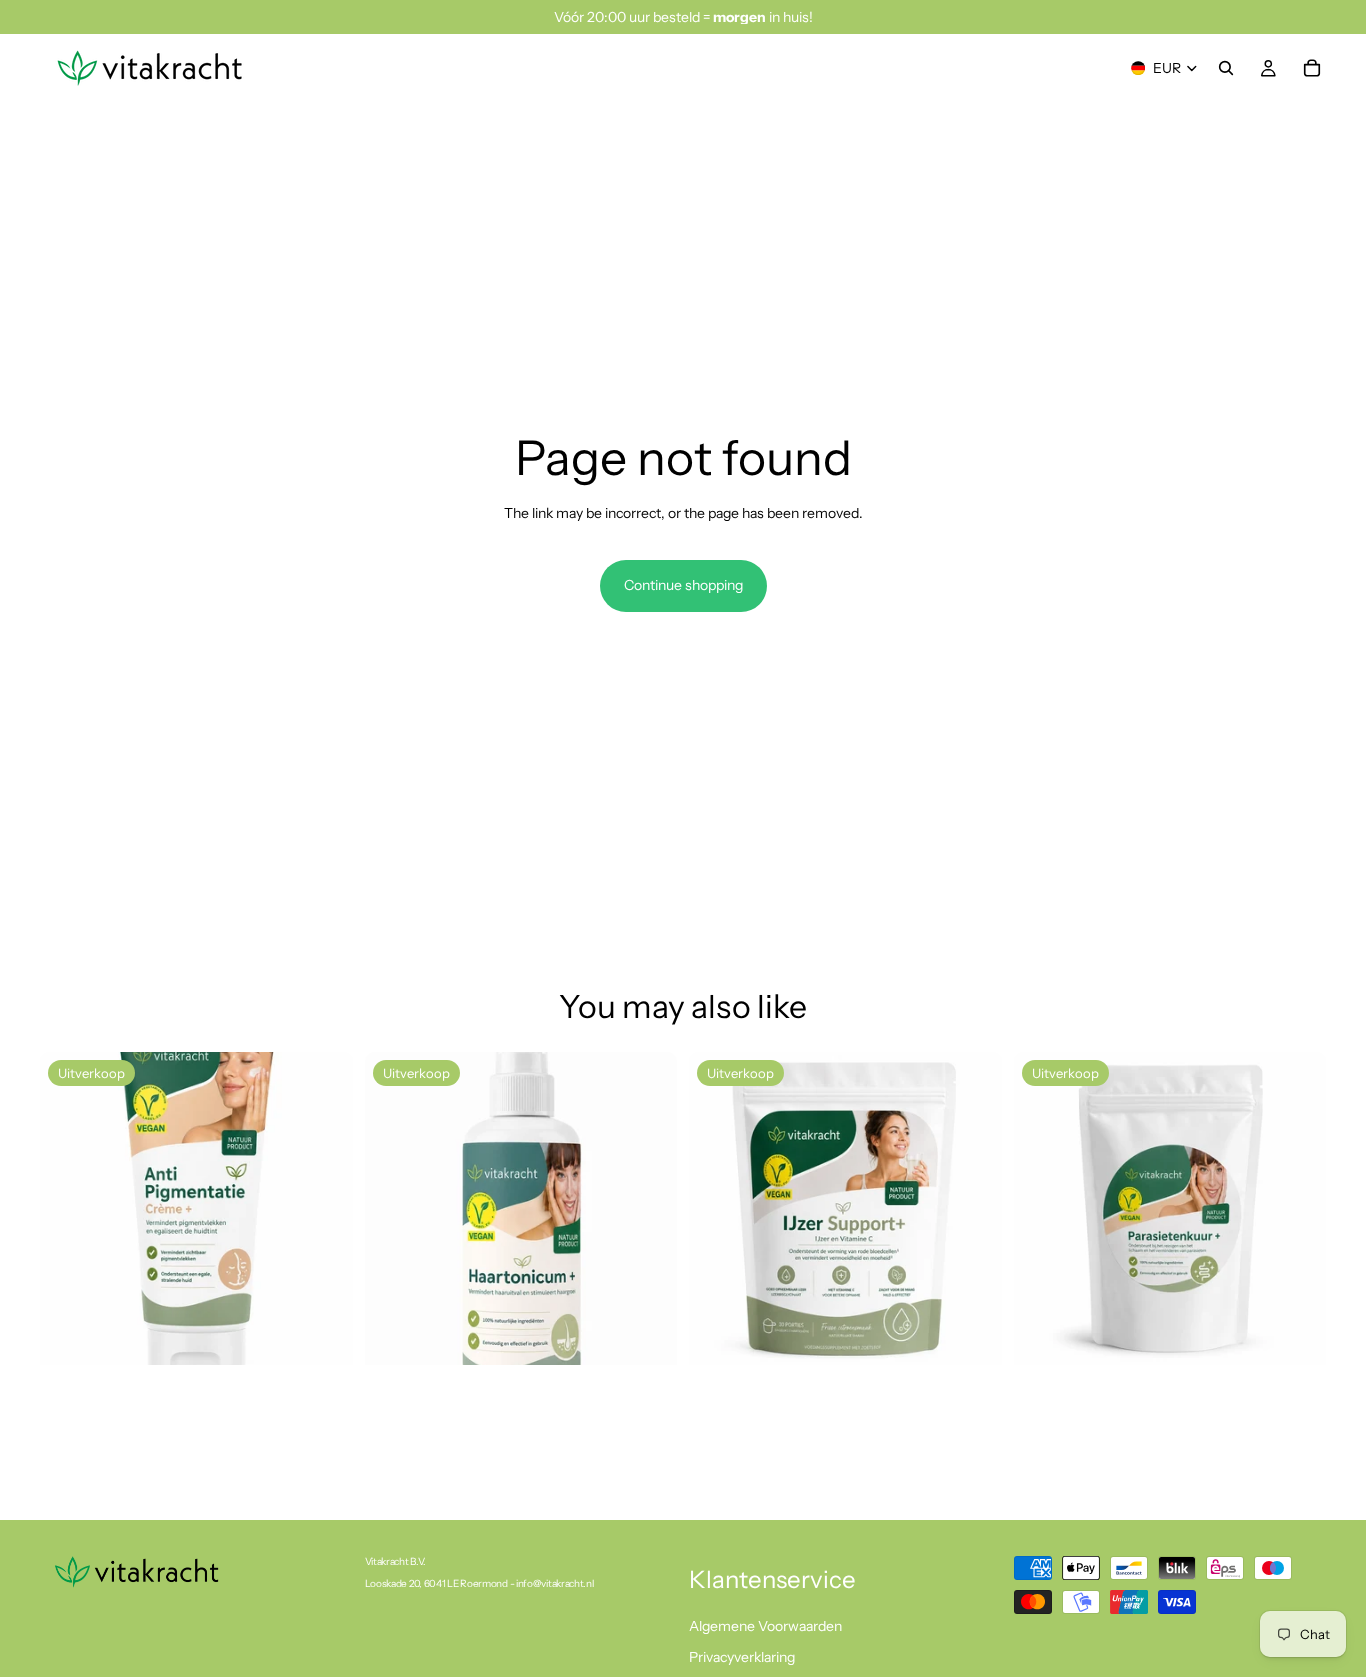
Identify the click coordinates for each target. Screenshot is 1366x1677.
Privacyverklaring (742, 1658)
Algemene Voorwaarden (765, 1626)
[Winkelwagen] (1312, 68)
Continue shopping (683, 585)
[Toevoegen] (322, 1334)
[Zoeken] (1226, 68)
